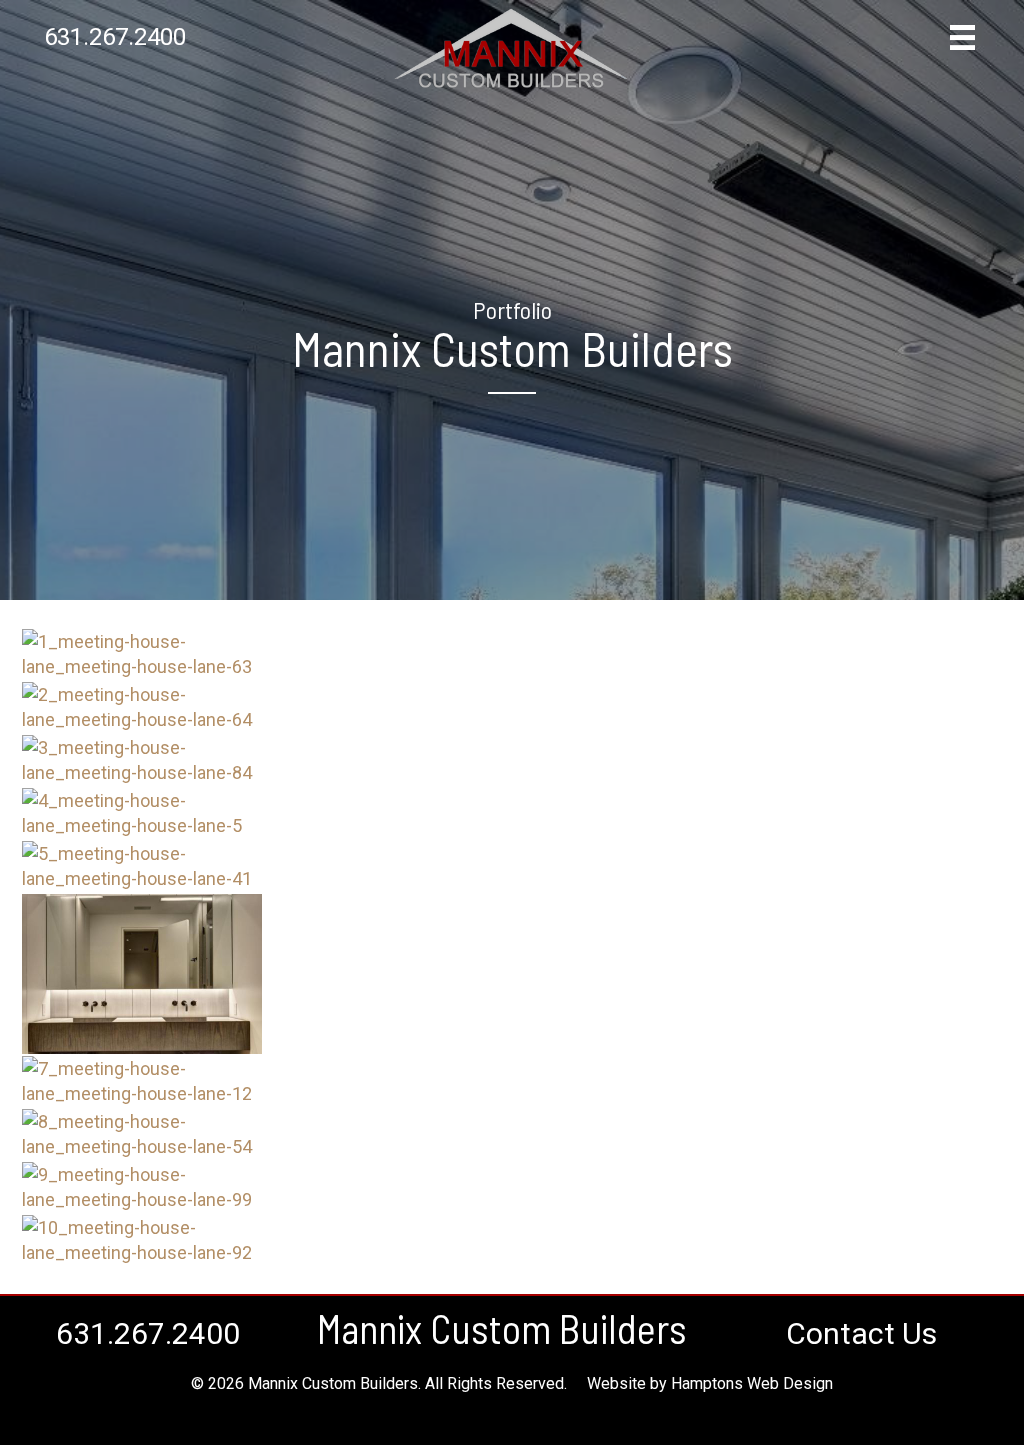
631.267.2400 (115, 37)
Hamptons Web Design (752, 1383)
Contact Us (861, 1333)
